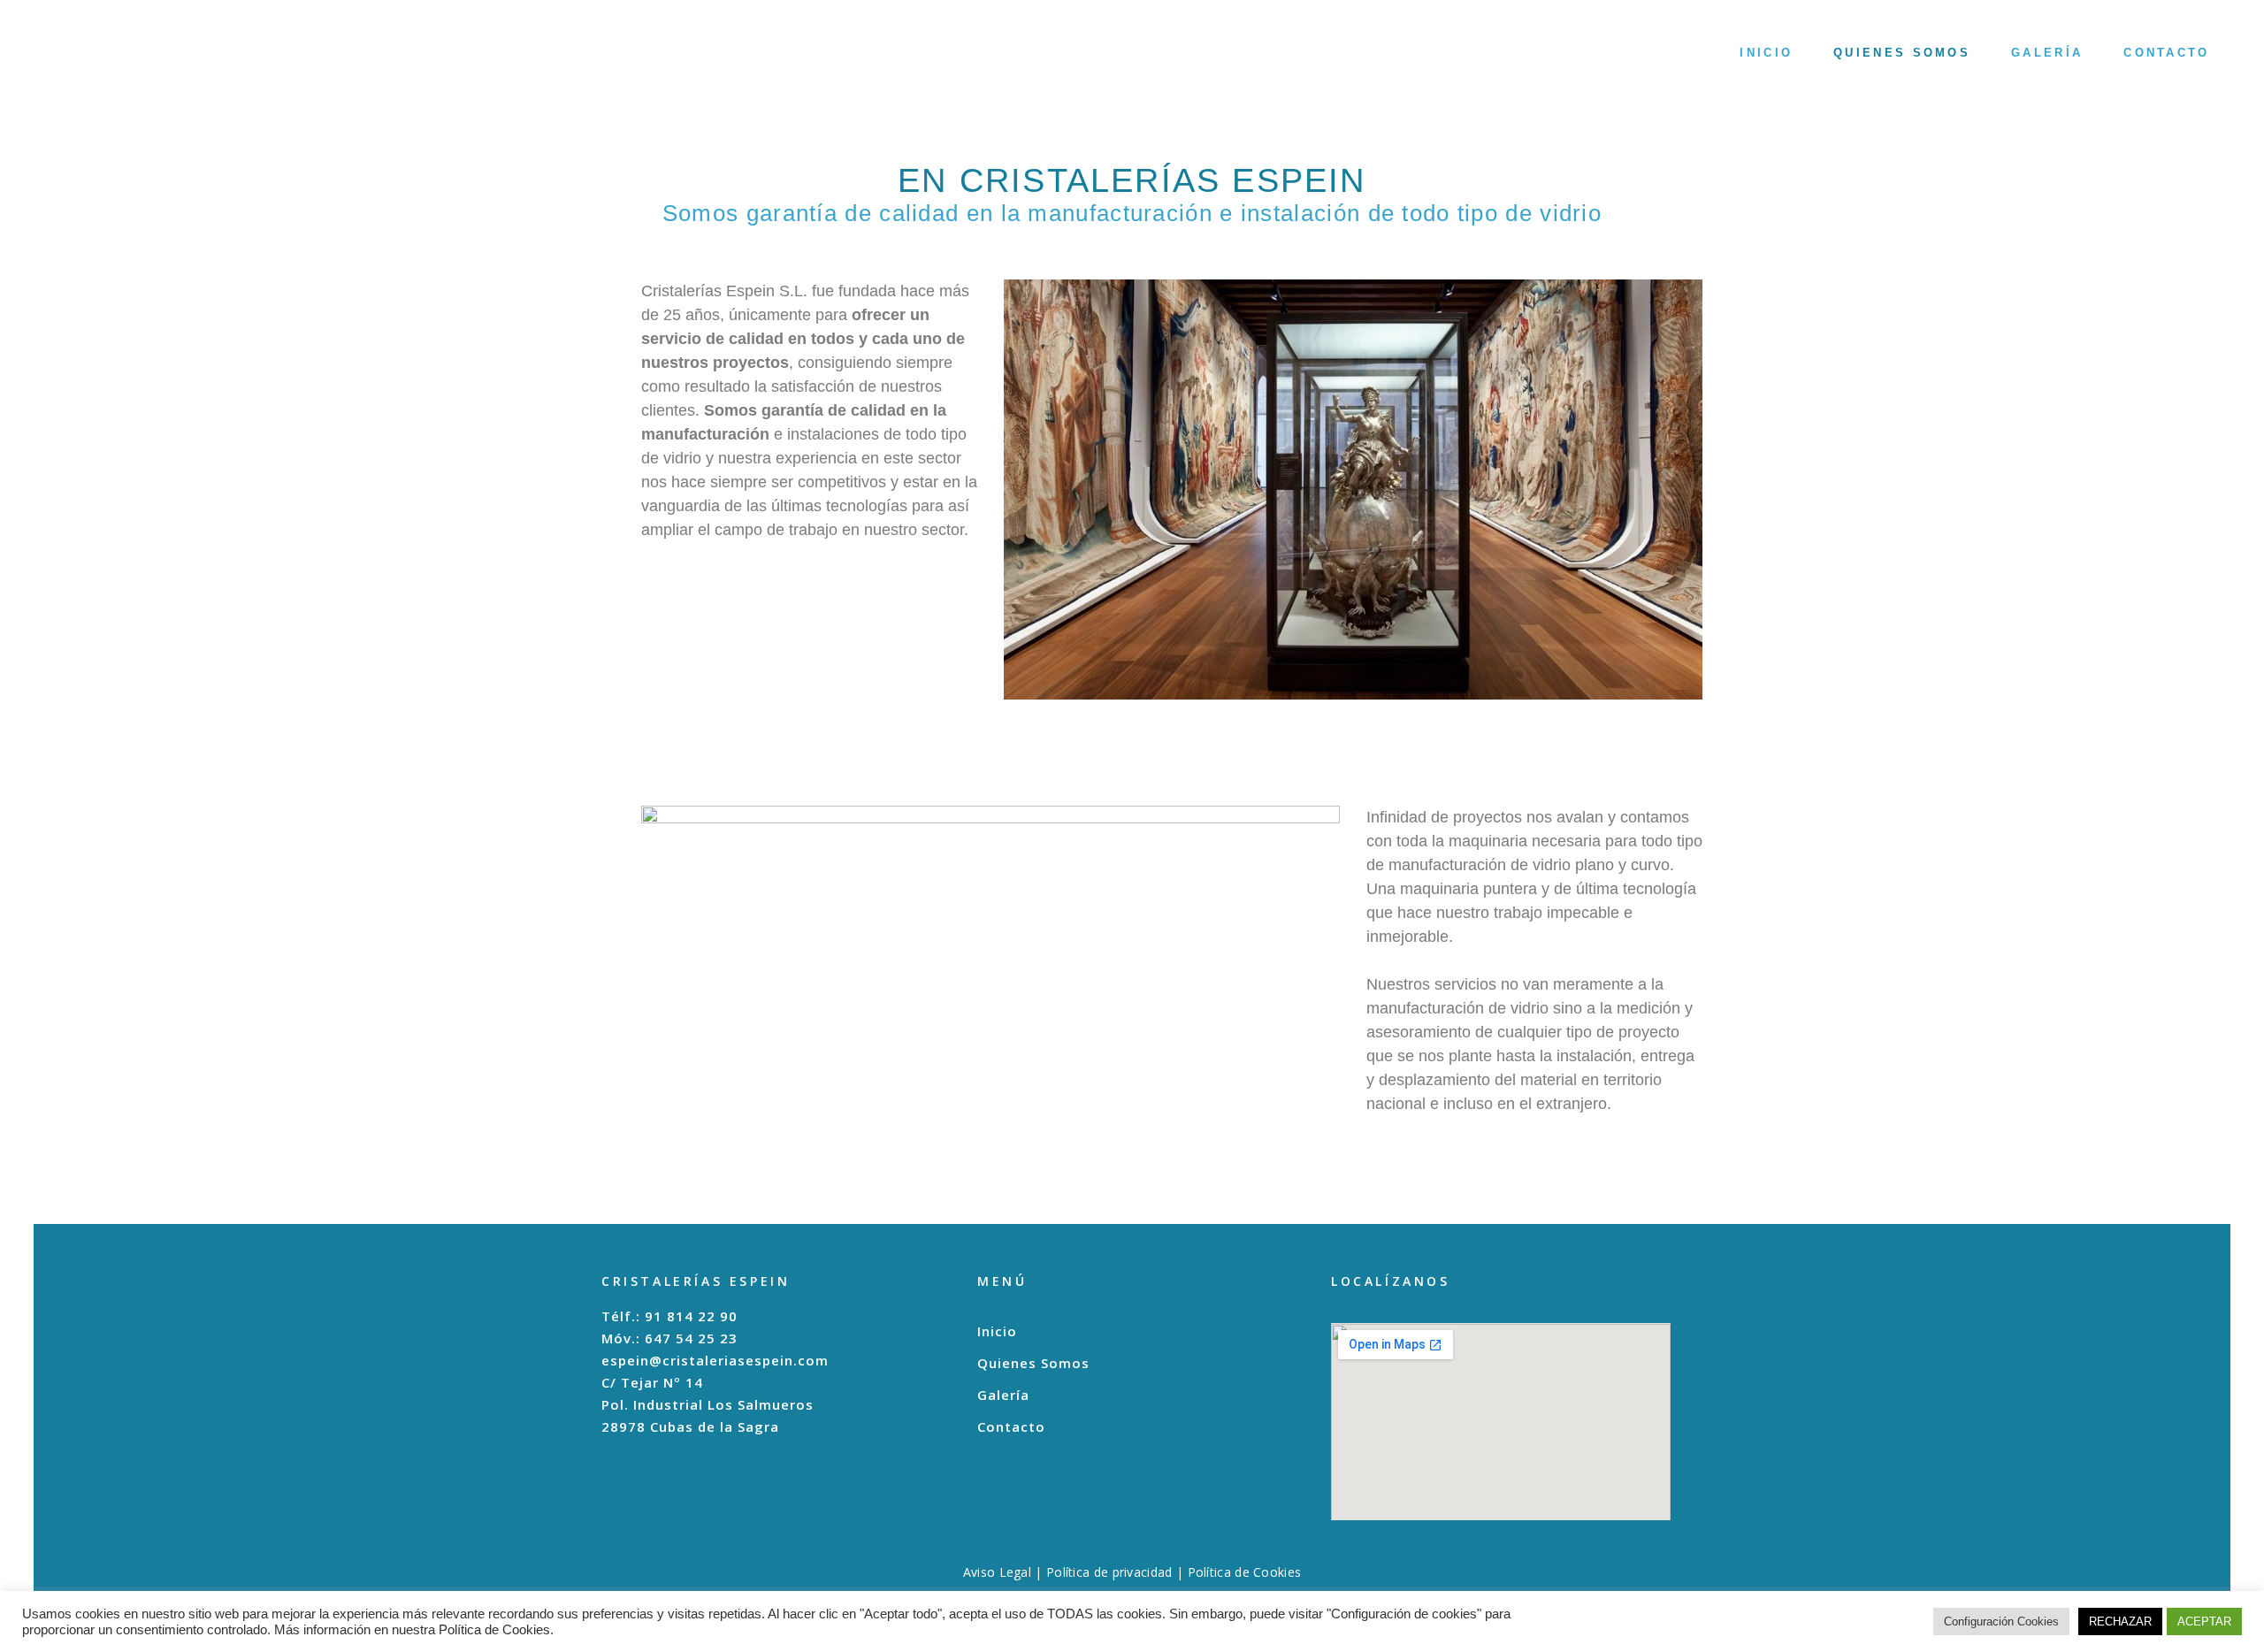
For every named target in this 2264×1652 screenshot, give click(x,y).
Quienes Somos (1033, 1363)
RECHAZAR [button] (2120, 1621)
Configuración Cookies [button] (2001, 1621)
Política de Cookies (1245, 1572)
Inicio (997, 1331)
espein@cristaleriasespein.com (715, 1360)
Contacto (1011, 1427)
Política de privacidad (1109, 1572)
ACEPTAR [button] (2204, 1621)
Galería (1003, 1395)
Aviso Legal (997, 1572)
